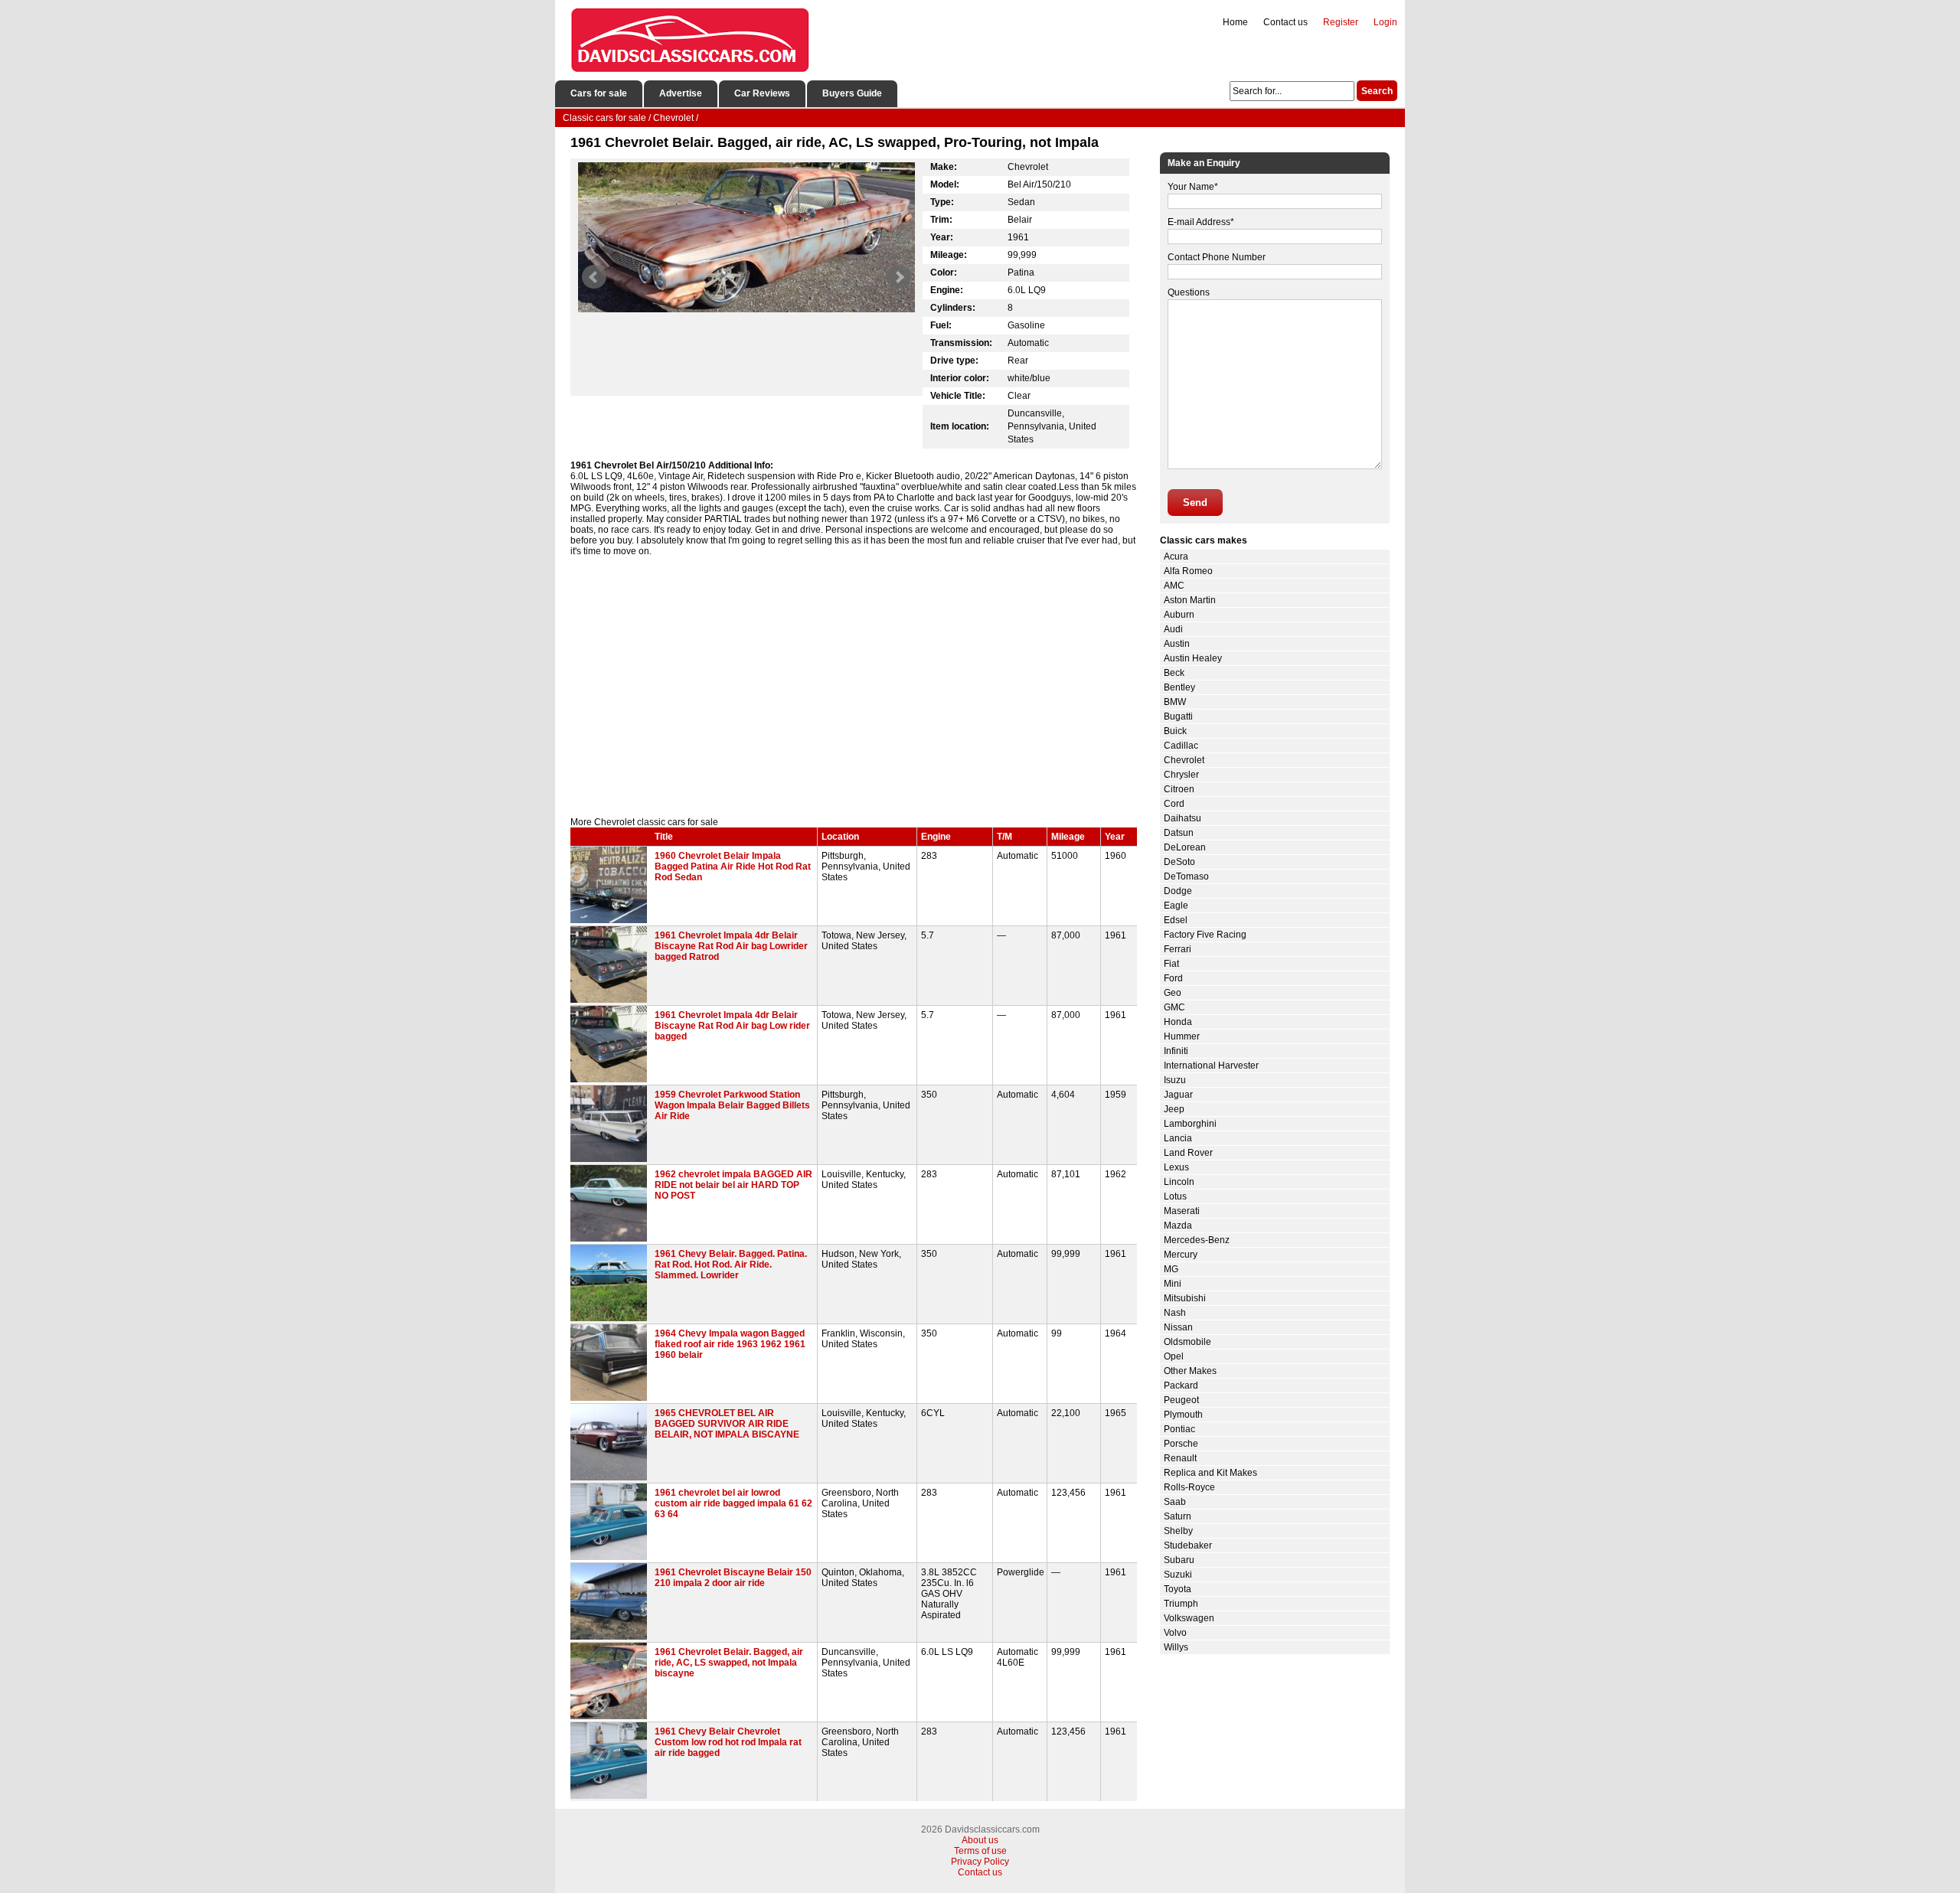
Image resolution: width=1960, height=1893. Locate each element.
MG (1171, 1269)
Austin (1177, 644)
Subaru (1179, 1560)
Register (1341, 22)
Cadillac (1181, 746)
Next (899, 277)
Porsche (1181, 1444)
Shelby (1178, 1531)
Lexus (1176, 1167)
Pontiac (1179, 1429)
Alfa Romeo (1188, 571)
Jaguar (1178, 1095)
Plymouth (1183, 1415)
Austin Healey (1193, 658)
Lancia (1178, 1138)
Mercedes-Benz (1197, 1240)
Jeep (1174, 1109)
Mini (1173, 1284)
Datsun (1179, 833)
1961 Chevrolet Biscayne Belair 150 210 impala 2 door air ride (733, 1578)
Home (1235, 22)
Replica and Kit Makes (1210, 1473)
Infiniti (1176, 1051)
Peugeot (1181, 1400)
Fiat (1171, 964)
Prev (594, 277)
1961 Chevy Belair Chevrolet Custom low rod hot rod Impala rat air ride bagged (728, 1742)
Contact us (1285, 22)
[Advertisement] (854, 687)
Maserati (1182, 1211)
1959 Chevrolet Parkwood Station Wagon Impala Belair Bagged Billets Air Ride (732, 1105)
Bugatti (1178, 716)
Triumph (1181, 1604)
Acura (1176, 556)
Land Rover (1188, 1153)
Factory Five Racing (1205, 935)
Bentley (1179, 687)
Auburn (1179, 615)
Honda (1178, 1022)
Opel (1174, 1356)
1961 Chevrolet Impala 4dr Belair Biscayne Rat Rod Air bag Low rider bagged (732, 1026)
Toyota (1178, 1589)
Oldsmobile (1187, 1342)
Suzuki (1178, 1575)
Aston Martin (1190, 600)
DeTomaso (1186, 876)
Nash (1175, 1313)
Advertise (681, 93)
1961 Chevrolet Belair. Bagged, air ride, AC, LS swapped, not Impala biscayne (729, 1663)
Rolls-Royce (1189, 1487)
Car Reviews (762, 93)
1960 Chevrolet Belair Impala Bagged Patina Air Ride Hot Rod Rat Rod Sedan (733, 867)
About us (980, 1840)
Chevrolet (1184, 760)
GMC (1174, 1007)
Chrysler (1181, 775)
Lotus (1175, 1196)
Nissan (1178, 1327)
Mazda (1178, 1226)
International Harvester (1211, 1066)
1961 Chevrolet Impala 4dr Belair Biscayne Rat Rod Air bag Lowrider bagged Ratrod (731, 946)
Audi (1173, 629)
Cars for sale (599, 93)
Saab (1175, 1502)
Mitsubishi (1185, 1298)
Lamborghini (1190, 1124)
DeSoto (1179, 862)
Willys (1176, 1647)
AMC (1174, 586)
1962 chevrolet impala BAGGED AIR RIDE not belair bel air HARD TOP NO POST (733, 1185)
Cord (1174, 804)
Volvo (1175, 1633)
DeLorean (1185, 847)
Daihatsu (1183, 818)
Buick (1175, 731)
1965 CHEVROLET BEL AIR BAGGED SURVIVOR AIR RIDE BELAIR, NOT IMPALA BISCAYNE (727, 1424)
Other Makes (1190, 1371)
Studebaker (1188, 1545)
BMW (1175, 702)
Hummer (1182, 1036)
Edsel (1176, 920)
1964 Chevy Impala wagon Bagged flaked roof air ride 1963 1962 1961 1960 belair (730, 1344)
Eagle (1176, 906)
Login (1385, 22)
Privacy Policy (980, 1862)
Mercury (1181, 1255)
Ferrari (1178, 949)
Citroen (1179, 789)
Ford (1173, 978)
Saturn (1178, 1516)
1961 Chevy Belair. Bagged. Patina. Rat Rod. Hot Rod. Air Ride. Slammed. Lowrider (731, 1265)
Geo (1173, 993)
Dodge (1178, 891)
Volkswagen (1189, 1618)
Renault (1180, 1458)
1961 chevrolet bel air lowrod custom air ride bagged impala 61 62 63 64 (733, 1503)
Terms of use (980, 1851)
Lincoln (1179, 1182)
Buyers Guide (852, 93)
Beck (1174, 673)
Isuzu (1175, 1080)
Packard (1181, 1385)
